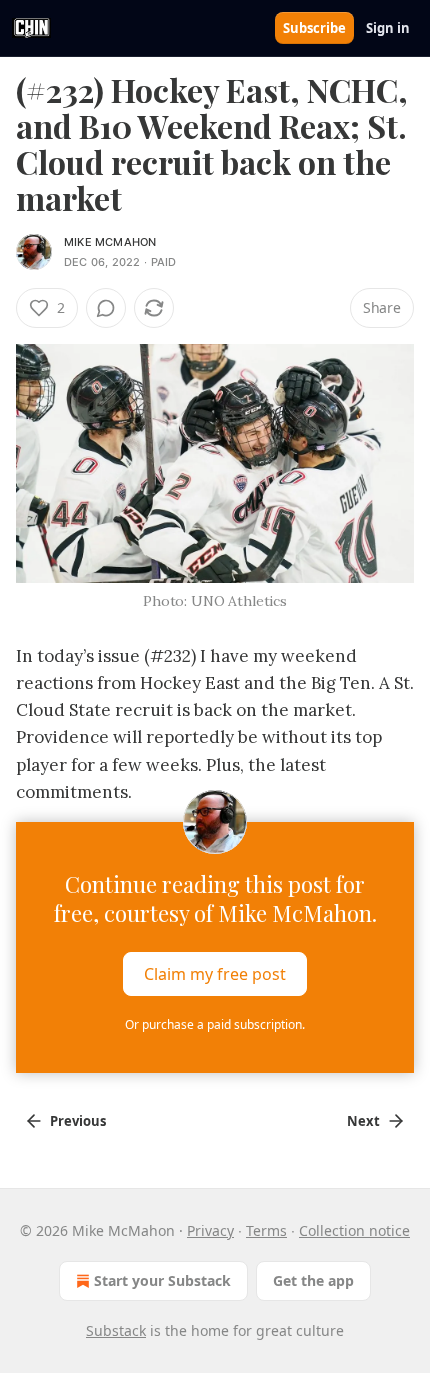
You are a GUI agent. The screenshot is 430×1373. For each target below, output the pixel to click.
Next (363, 1121)
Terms (266, 1230)
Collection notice (354, 1230)
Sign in (388, 28)
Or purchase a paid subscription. (215, 1024)
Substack (116, 1330)
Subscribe (314, 28)
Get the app (313, 1280)
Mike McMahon (110, 242)
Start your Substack (162, 1280)
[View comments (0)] (106, 308)
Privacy (210, 1230)
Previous (78, 1121)
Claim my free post (215, 974)
